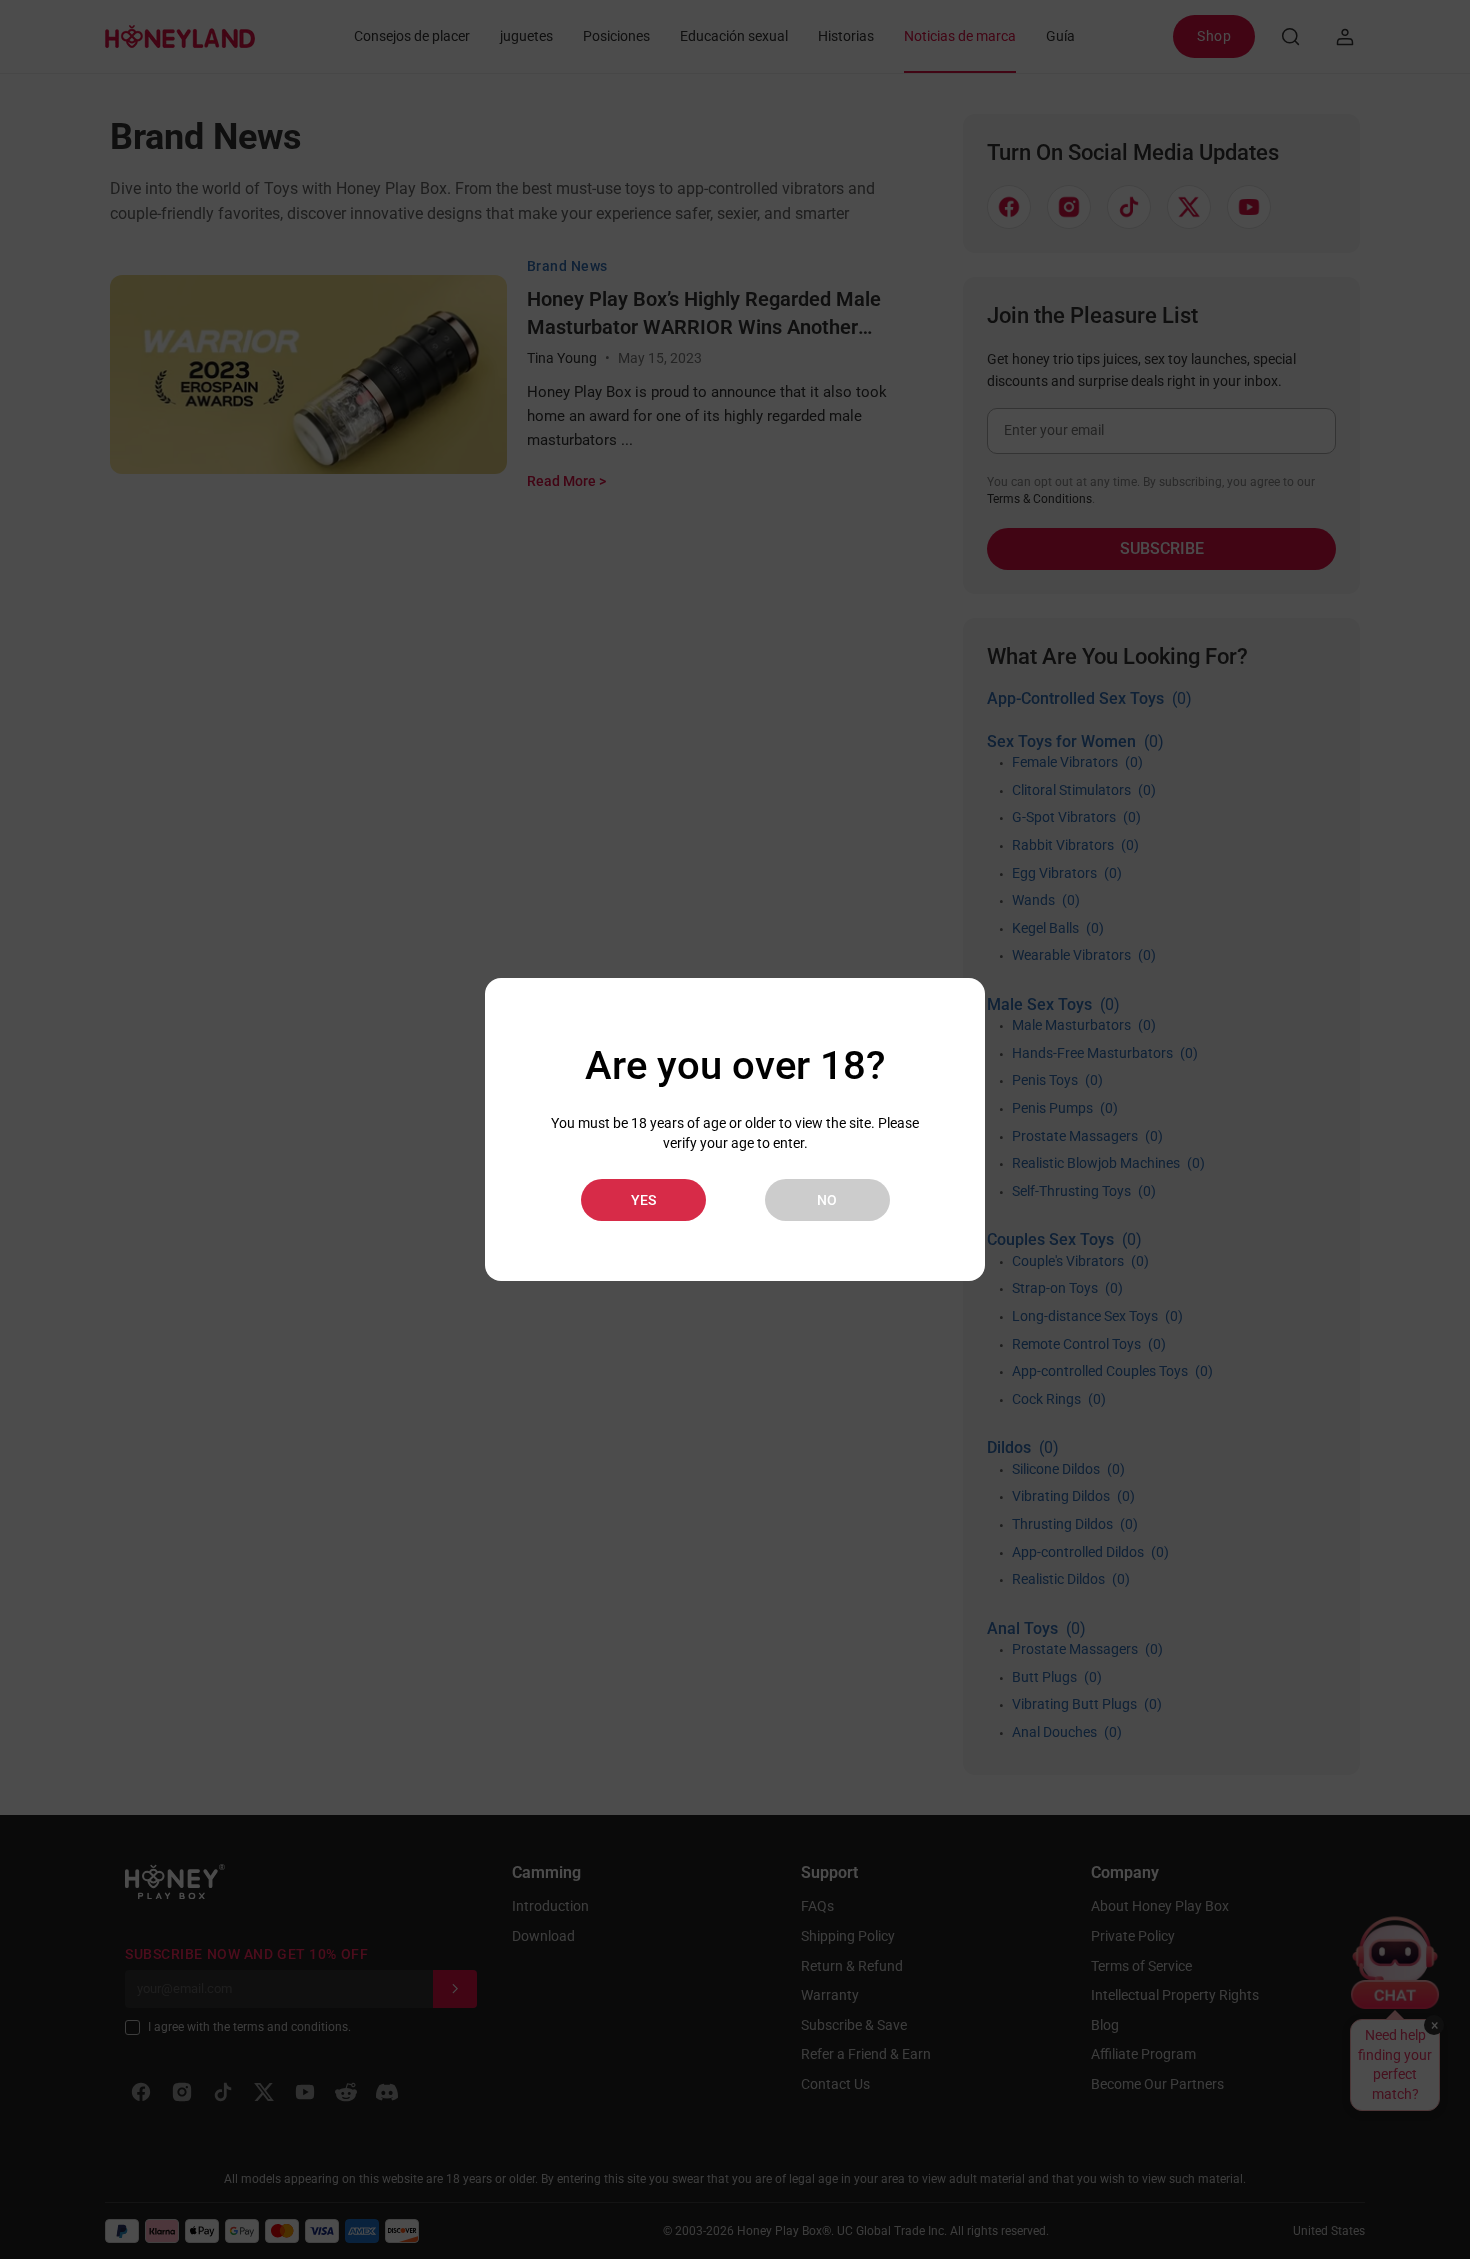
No (827, 1200)
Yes (643, 1200)
